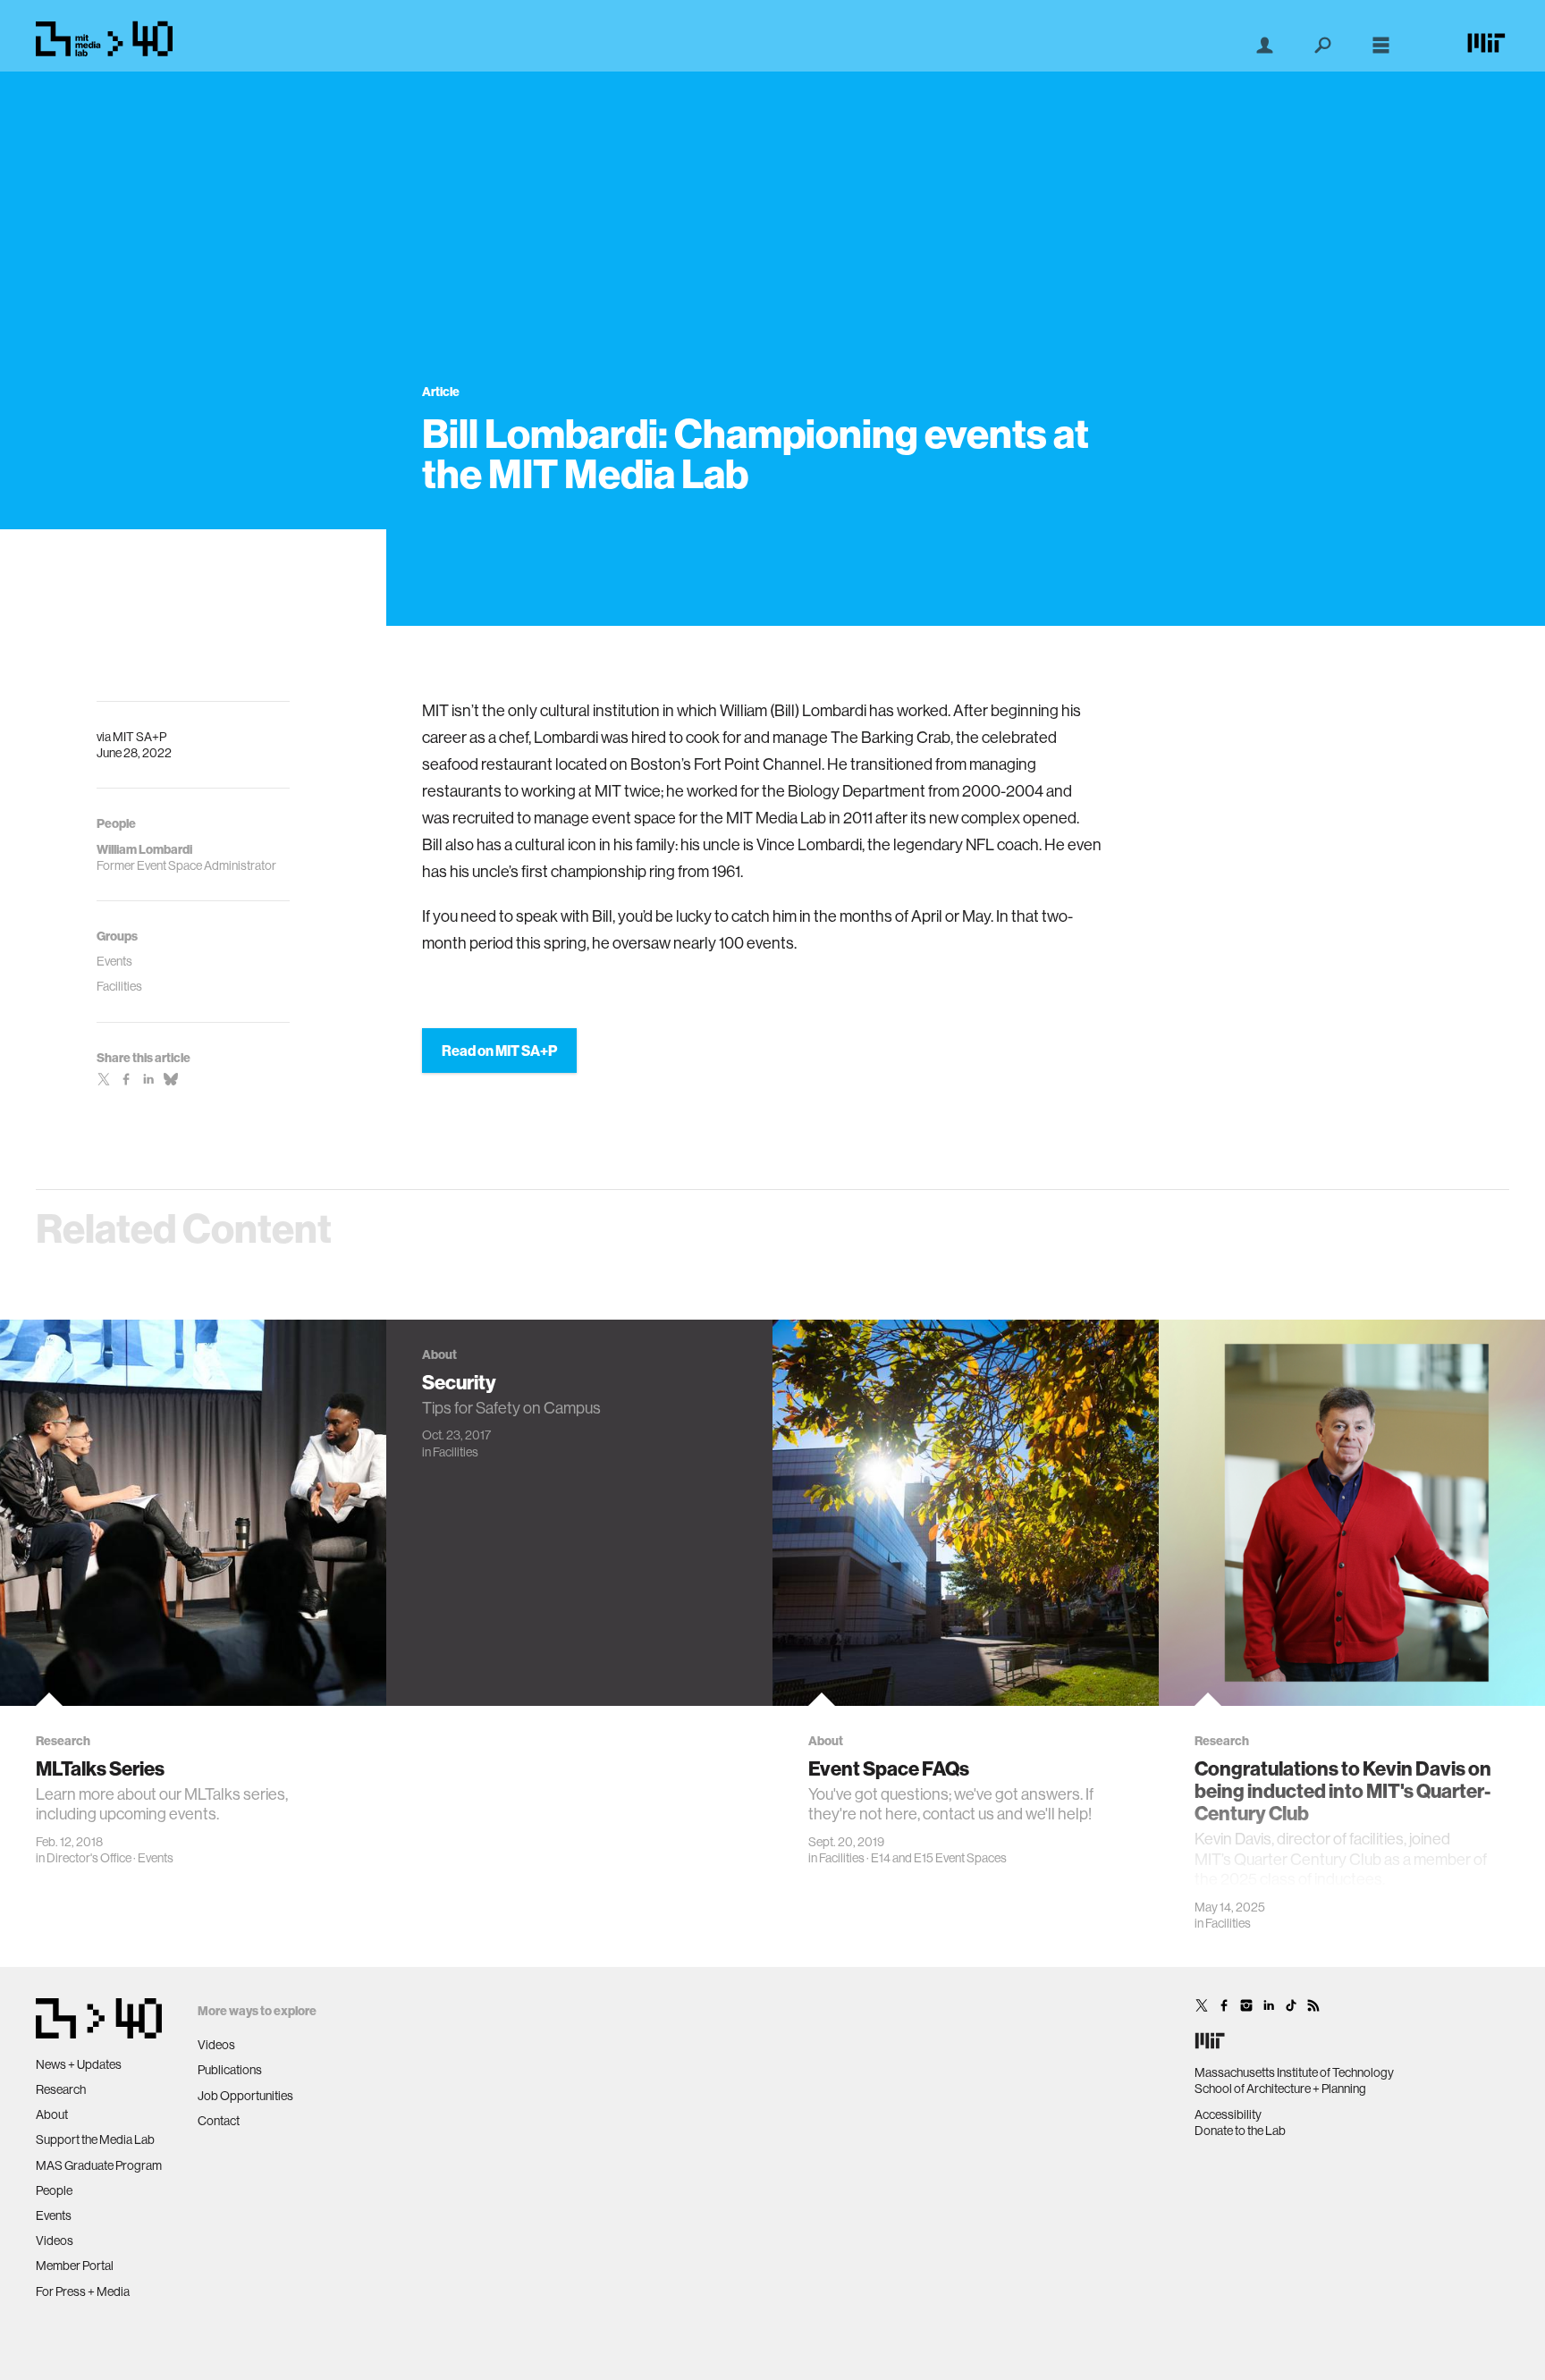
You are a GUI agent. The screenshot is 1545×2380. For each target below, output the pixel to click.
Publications (230, 2070)
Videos (55, 2241)
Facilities (456, 1452)
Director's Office (89, 1858)
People (54, 2190)
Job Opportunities (245, 2096)
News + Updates (79, 2064)
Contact (219, 2121)
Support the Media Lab (95, 2139)
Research (61, 2089)
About (52, 2114)
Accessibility (1228, 2114)
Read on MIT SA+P (499, 1051)
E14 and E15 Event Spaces (939, 1858)
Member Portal (75, 2266)
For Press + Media (83, 2291)
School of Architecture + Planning (1280, 2089)
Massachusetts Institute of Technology (1294, 2072)
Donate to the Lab (1240, 2131)
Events (156, 1858)
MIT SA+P (139, 737)
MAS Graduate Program (99, 2165)
